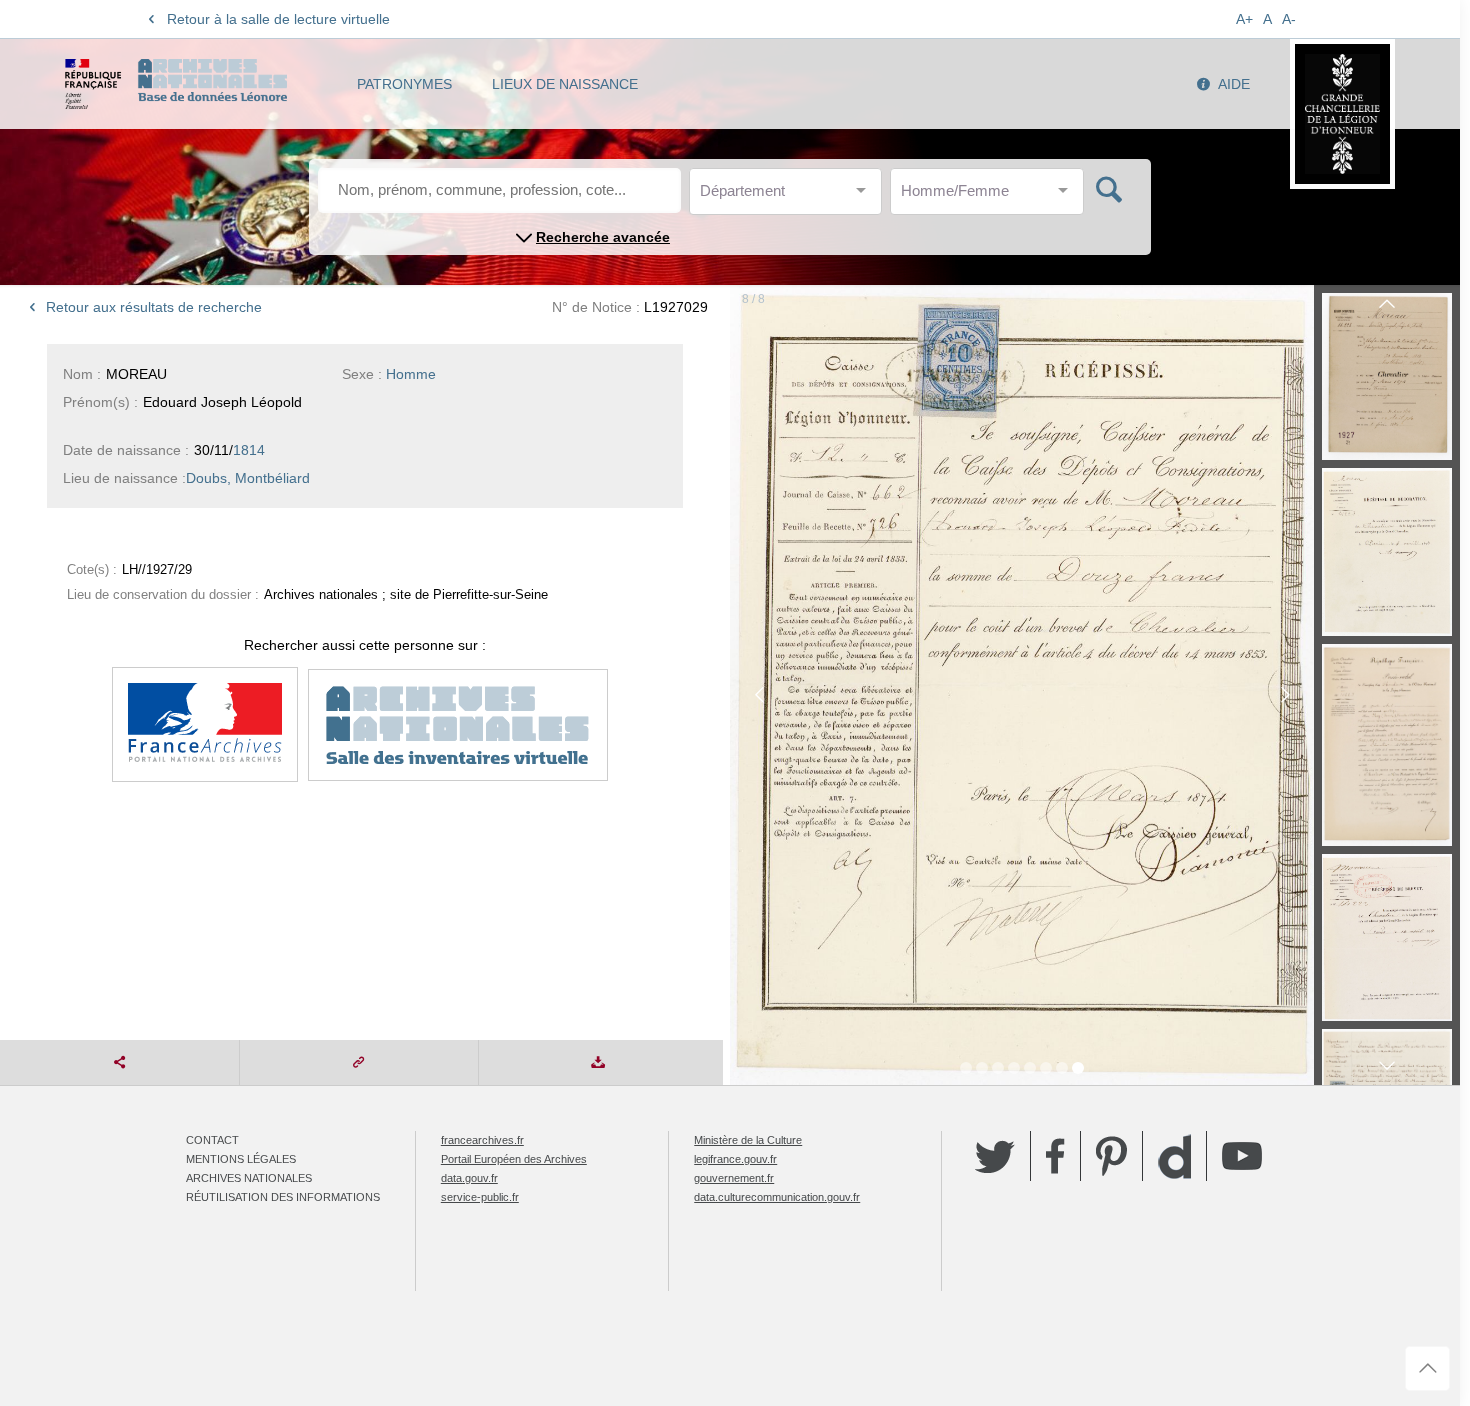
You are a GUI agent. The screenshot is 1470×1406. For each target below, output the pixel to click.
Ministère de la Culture (748, 1140)
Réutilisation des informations (283, 1197)
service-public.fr (480, 1197)
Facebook (1055, 1156)
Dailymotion (1174, 1156)
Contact (212, 1140)
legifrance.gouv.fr (735, 1159)
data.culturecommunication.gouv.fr (777, 1197)
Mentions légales (241, 1159)
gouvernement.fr (734, 1178)
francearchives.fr (482, 1140)
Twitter (995, 1156)
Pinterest (1111, 1156)
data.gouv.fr (469, 1178)
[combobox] (790, 196)
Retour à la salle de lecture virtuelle (278, 19)
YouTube (1242, 1156)
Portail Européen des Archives (514, 1159)
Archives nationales (249, 1178)
